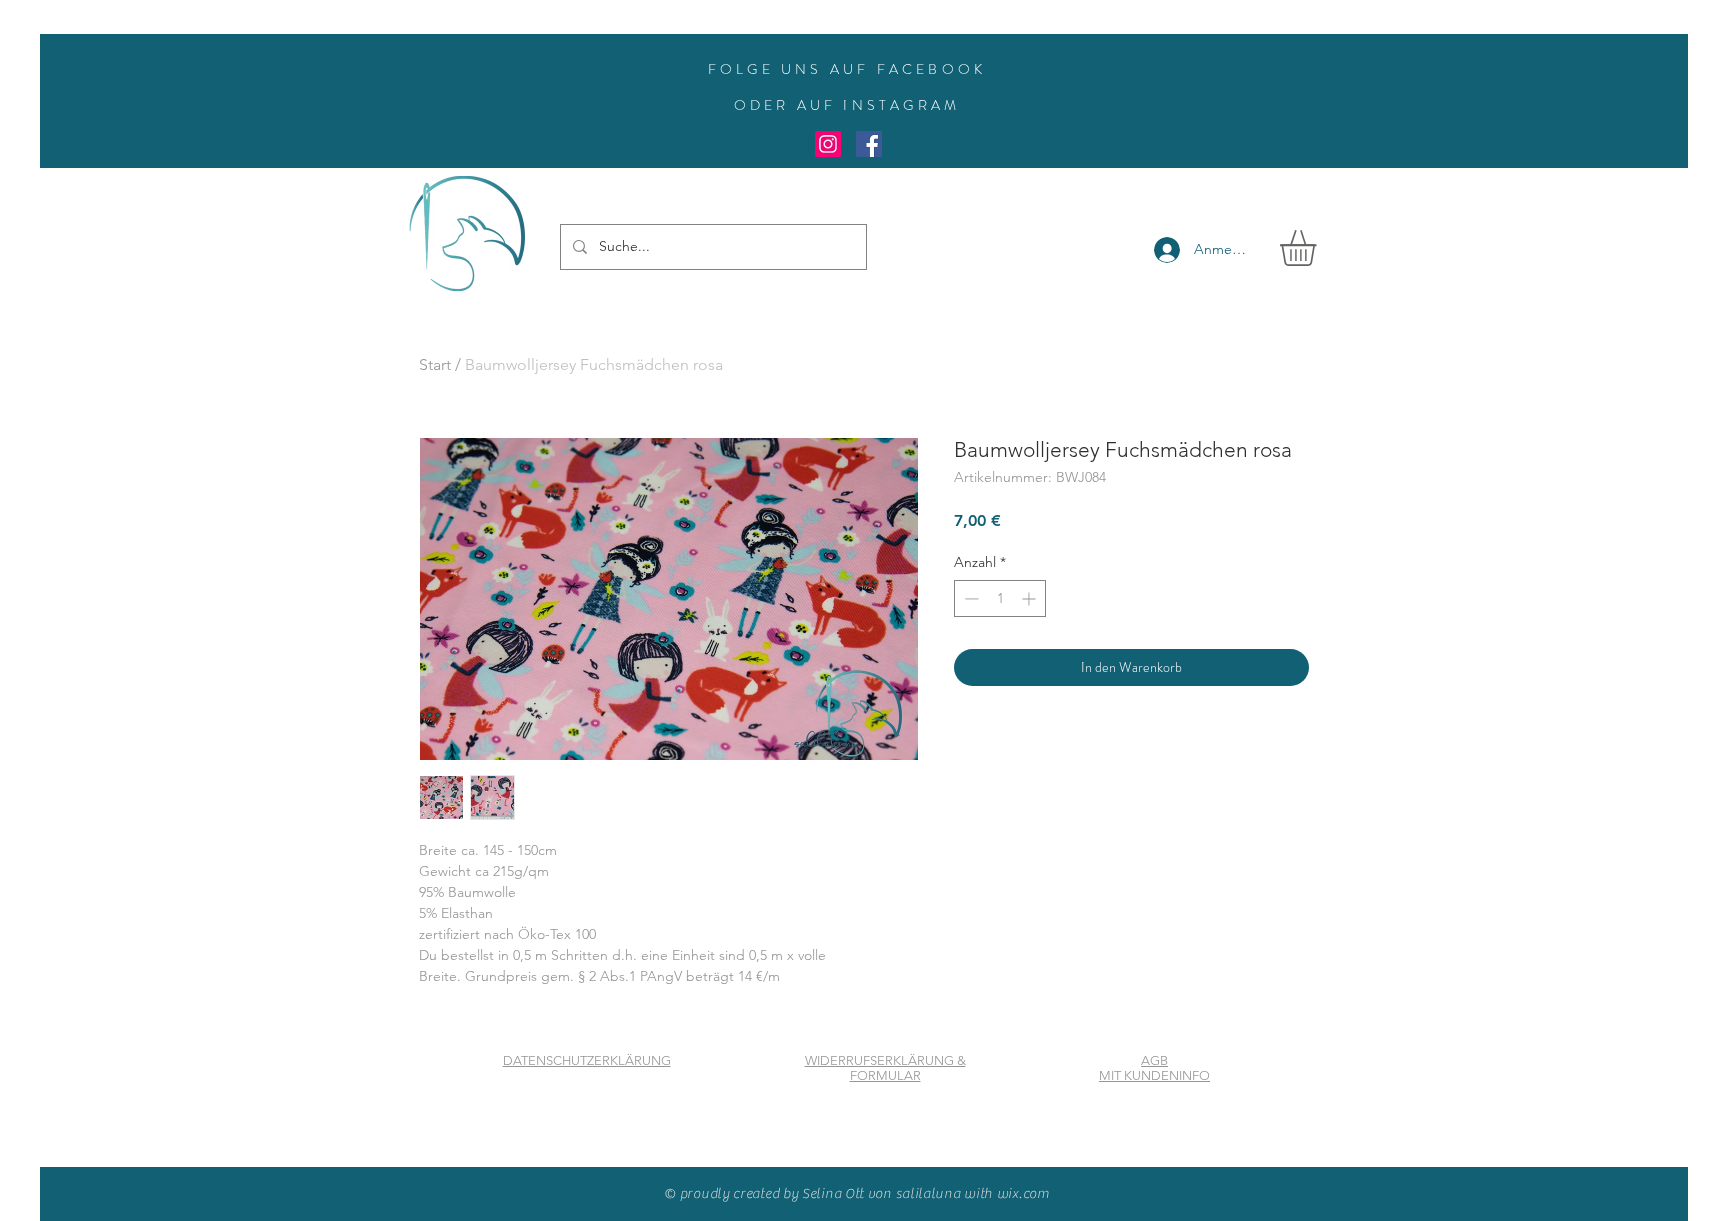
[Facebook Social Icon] (869, 144)
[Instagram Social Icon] (828, 144)
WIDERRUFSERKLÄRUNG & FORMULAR (885, 1068)
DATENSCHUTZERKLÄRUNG (587, 1060)
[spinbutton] (1000, 598)
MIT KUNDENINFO (1154, 1075)
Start (435, 364)
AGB (1154, 1060)
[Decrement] (969, 598)
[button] (1319, 248)
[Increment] (1030, 598)
